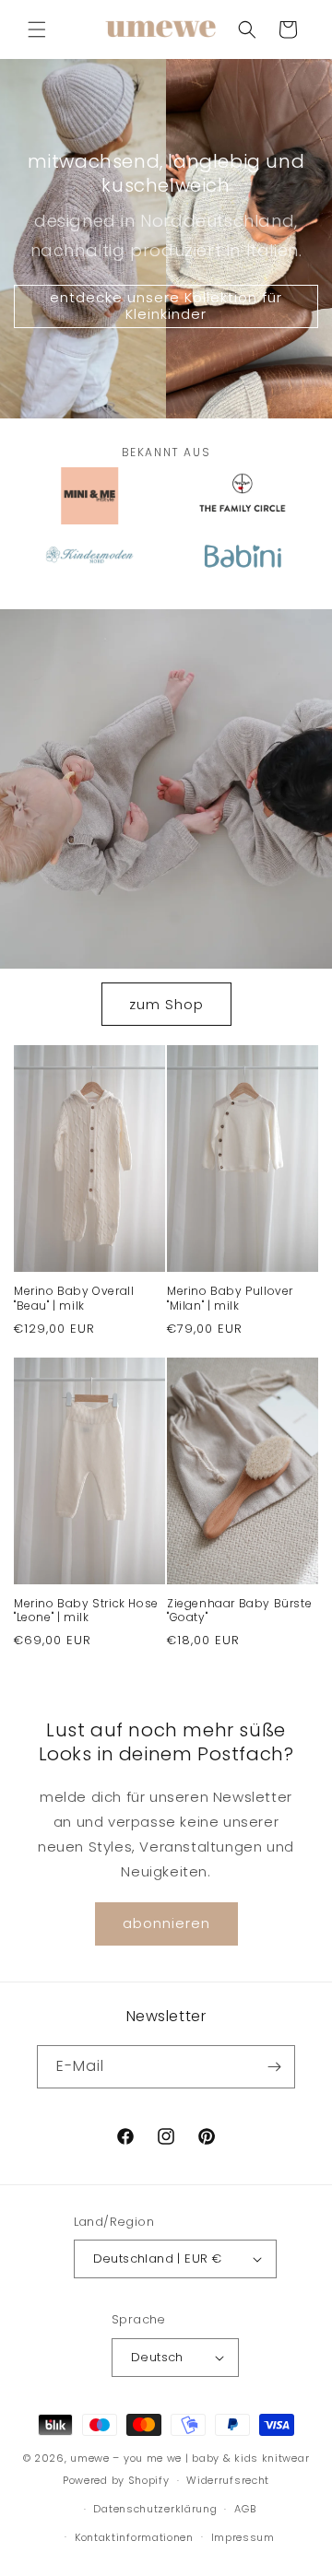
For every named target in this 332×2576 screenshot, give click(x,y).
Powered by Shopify (116, 2480)
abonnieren (166, 1923)
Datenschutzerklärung (155, 2509)
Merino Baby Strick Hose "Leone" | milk (86, 1611)
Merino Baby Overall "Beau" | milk (74, 1298)
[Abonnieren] (274, 2067)
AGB (245, 2509)
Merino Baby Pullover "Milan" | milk (230, 1298)
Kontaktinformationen (134, 2537)
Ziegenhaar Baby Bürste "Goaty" (239, 1611)
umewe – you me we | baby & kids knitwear (190, 2458)
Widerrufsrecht (228, 2480)
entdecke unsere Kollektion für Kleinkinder (166, 306)
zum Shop (166, 1004)
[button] (37, 29)
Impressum (243, 2537)
